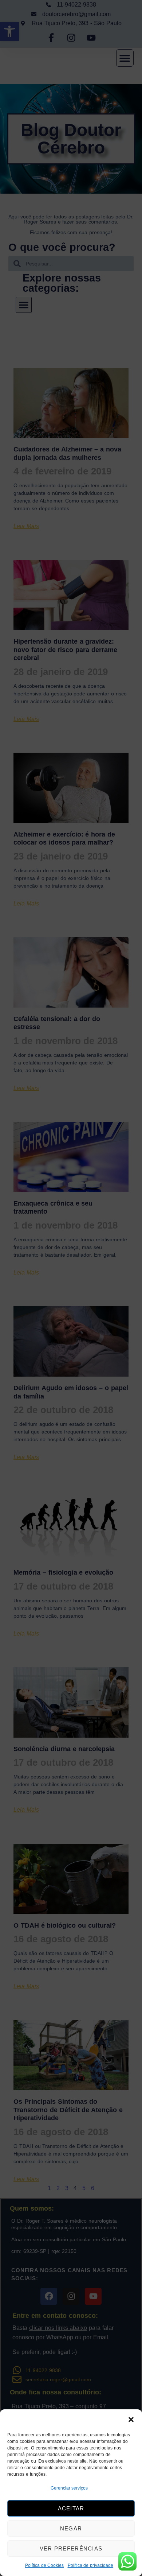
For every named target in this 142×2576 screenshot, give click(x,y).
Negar (71, 2528)
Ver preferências (71, 2548)
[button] (131, 2420)
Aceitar (71, 2508)
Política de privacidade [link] (91, 2565)
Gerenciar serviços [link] (69, 2488)
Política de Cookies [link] (45, 2565)
